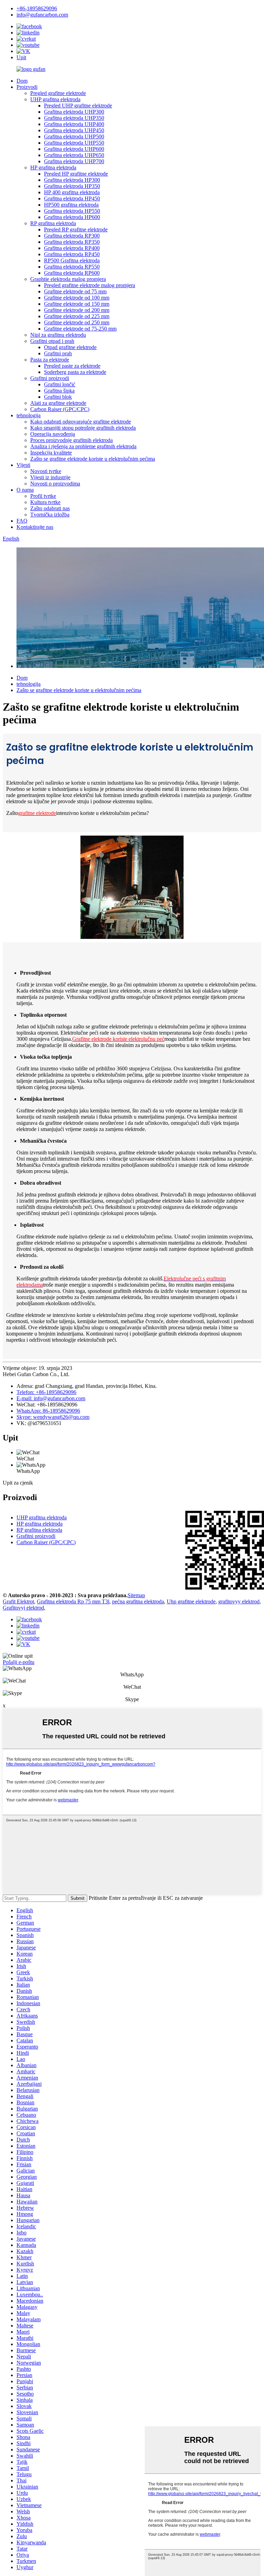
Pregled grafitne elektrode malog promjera (90, 285)
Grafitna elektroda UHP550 (74, 143)
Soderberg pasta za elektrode (75, 372)
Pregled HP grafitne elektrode (76, 174)
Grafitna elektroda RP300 (72, 236)
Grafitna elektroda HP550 (72, 211)
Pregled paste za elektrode (72, 366)
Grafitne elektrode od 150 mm (77, 304)
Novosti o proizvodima (55, 484)
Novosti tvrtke (46, 471)
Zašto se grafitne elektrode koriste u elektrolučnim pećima (93, 459)
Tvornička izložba (50, 515)
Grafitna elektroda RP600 (72, 273)
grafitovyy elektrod (239, 1601)
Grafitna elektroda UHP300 (74, 112)
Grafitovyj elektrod (23, 1608)
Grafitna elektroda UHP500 (74, 137)
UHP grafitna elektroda (55, 99)
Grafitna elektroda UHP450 (74, 130)
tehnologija (29, 415)
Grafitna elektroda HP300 (72, 180)
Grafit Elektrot (18, 1601)
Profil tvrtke (43, 496)
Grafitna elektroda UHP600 (74, 149)
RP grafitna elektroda (53, 223)
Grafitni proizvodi (50, 378)
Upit (21, 57)
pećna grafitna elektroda (138, 1601)
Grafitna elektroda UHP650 (74, 155)
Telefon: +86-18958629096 (46, 1392)
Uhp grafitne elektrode (191, 1601)
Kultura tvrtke (45, 502)
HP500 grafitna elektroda (71, 205)
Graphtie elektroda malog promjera (68, 279)
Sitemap (136, 1595)
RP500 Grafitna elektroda (72, 260)
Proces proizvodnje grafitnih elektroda (71, 440)
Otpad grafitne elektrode (70, 347)
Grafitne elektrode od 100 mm (77, 298)
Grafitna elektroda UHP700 (74, 161)
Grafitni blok (58, 397)
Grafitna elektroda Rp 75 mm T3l (73, 1601)
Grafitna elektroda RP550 (72, 267)
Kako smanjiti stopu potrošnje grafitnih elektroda (83, 428)
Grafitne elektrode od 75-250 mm (80, 329)
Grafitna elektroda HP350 (72, 186)
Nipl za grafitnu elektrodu (58, 335)
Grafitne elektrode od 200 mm (77, 310)
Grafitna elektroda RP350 (72, 242)
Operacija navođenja (53, 434)
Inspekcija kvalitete (51, 453)
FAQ (22, 521)
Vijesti (23, 465)
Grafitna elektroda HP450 (72, 198)
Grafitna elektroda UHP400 (74, 124)
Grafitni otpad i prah (52, 341)
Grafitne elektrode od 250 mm (77, 322)
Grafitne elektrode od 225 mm (77, 316)
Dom (22, 81)
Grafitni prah (58, 353)
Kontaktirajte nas (35, 527)
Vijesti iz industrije (50, 477)
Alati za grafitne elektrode (58, 403)
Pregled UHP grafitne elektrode (78, 106)
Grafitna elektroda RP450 (72, 254)
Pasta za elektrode (50, 360)
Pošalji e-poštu (19, 1662)
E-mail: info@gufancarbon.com (51, 1398)
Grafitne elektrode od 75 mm (75, 291)
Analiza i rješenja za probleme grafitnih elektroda (83, 446)
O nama (25, 490)
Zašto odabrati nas (50, 508)
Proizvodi (27, 87)
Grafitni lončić (60, 384)
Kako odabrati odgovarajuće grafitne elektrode (81, 422)
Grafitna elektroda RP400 (72, 248)
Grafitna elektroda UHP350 (74, 118)
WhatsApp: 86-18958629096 (48, 1411)
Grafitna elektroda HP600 (72, 217)
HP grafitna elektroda (53, 167)
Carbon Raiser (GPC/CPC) (60, 409)
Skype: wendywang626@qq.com (53, 1417)
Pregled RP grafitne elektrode (76, 229)
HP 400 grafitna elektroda (72, 192)
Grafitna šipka (59, 391)
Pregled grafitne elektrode (58, 93)
